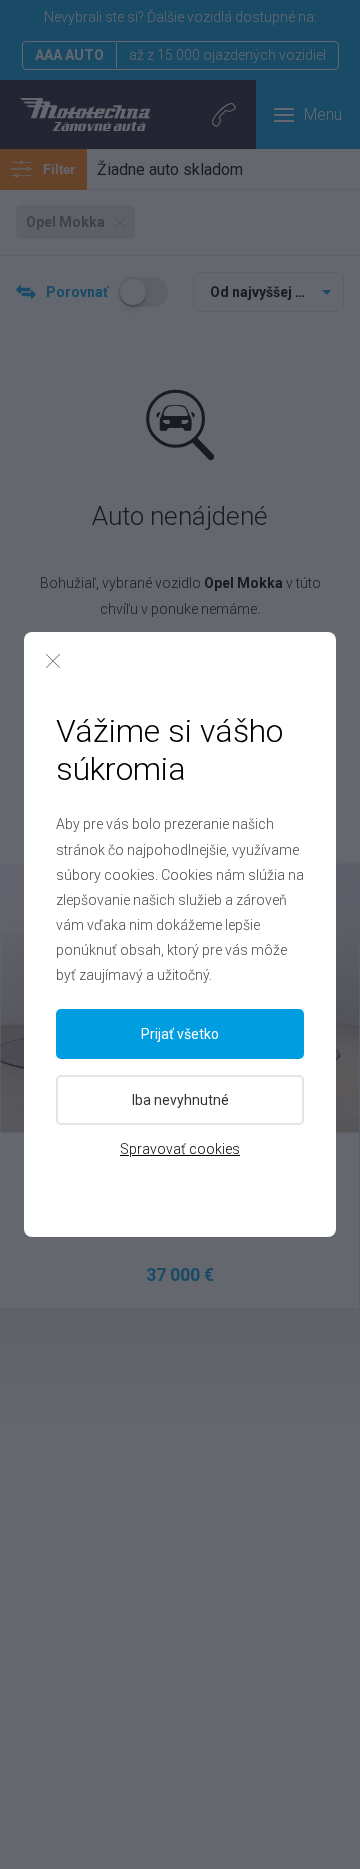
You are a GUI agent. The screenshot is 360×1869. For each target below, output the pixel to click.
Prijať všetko (180, 1034)
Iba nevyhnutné (180, 1100)
